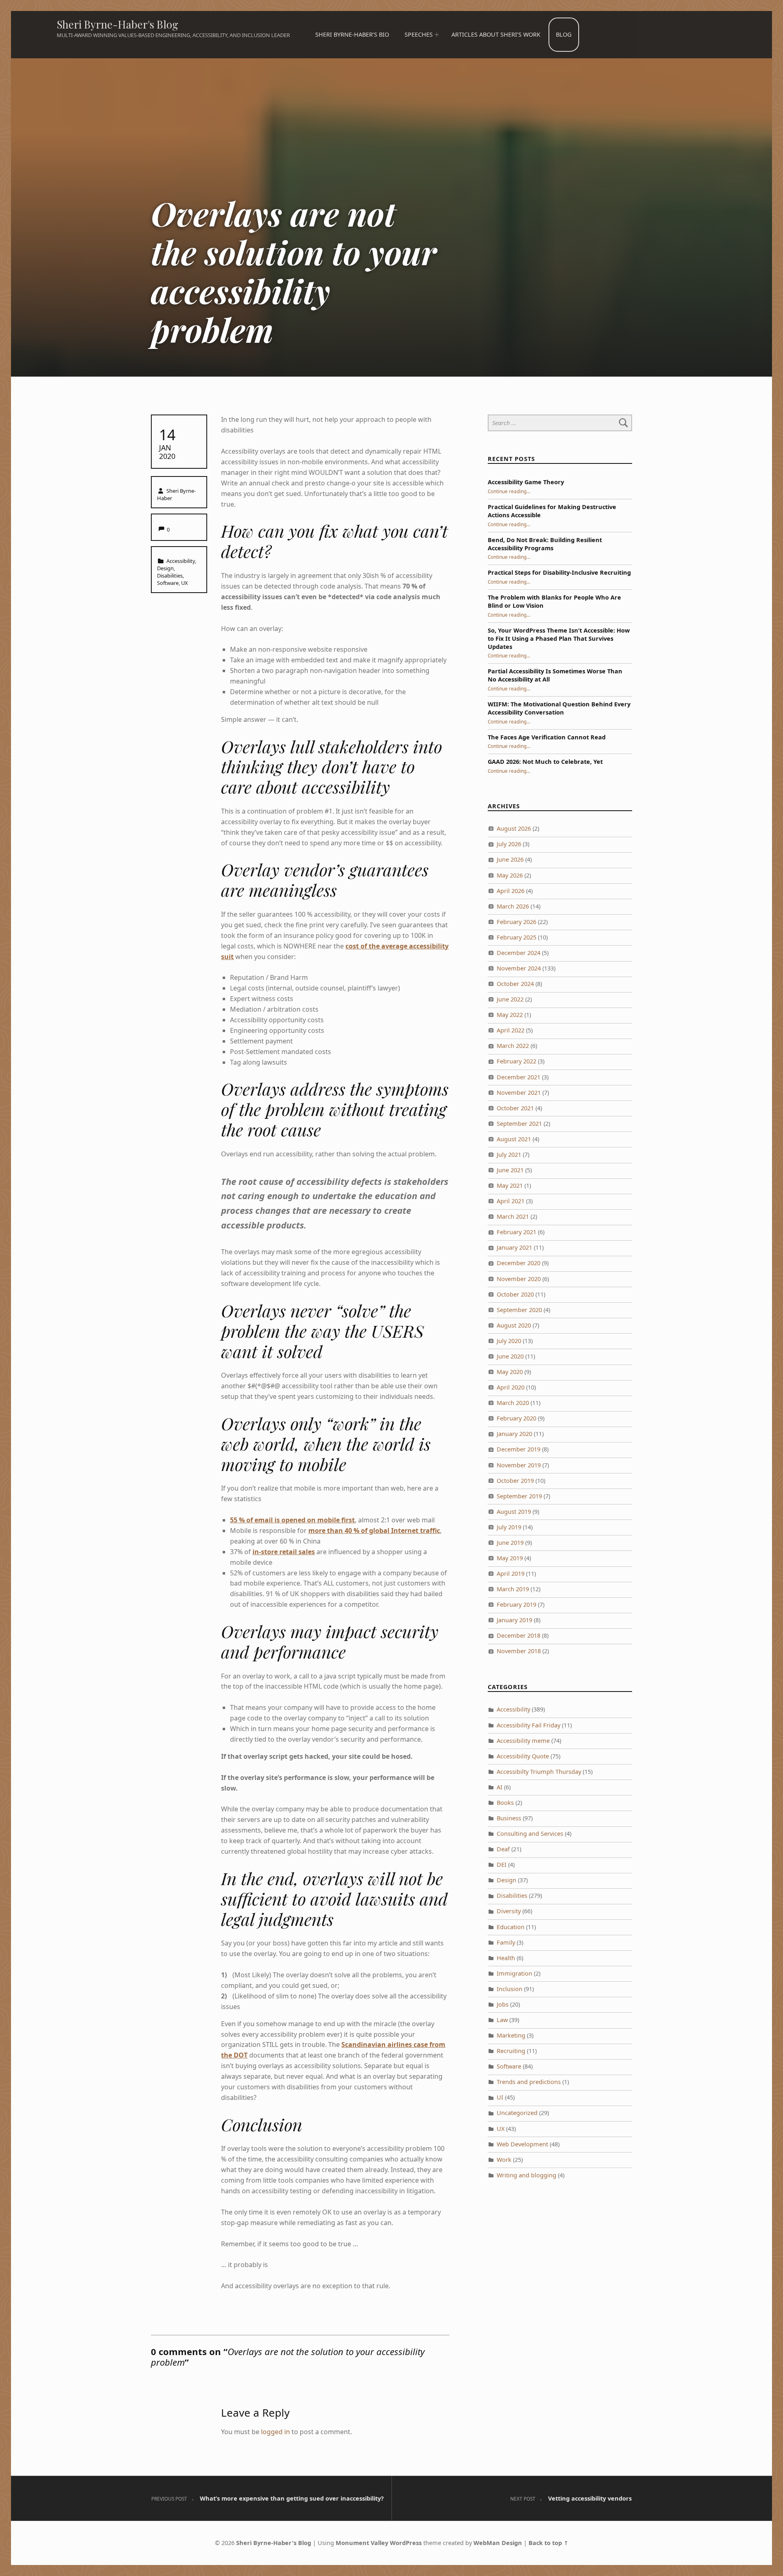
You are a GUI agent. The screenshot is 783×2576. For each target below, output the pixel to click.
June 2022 (510, 999)
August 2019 (514, 1512)
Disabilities (170, 576)
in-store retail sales (284, 1552)
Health (506, 1958)
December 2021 (519, 1077)
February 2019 (516, 1604)
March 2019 (513, 1589)
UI (500, 2097)
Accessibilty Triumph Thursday (539, 1772)
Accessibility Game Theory (526, 482)
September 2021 (519, 1124)
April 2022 (511, 1030)
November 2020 (519, 1279)
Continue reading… (509, 491)
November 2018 (519, 1651)
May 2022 (510, 1015)
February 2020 (516, 1418)
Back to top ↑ (549, 2543)
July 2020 (509, 1341)
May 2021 (510, 1185)
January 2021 (514, 1247)
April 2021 (511, 1201)
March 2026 (513, 906)
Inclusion (510, 1989)
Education (511, 1927)
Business (509, 1818)
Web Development (522, 2144)
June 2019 (510, 1543)
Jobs (503, 2004)
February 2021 (516, 1232)
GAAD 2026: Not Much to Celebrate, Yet (545, 762)
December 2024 (519, 953)
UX (185, 583)
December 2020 (519, 1263)
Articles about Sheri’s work (496, 34)
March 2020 (513, 1403)
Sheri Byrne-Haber (176, 494)
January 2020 (514, 1434)
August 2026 (514, 828)
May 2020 (510, 1372)
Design (165, 568)
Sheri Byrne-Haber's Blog (117, 24)
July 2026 (509, 844)
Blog (564, 34)
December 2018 (519, 1635)
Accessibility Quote (523, 1756)
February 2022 (516, 1061)
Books (505, 1803)
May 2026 (510, 875)
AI (500, 1787)
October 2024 (515, 984)
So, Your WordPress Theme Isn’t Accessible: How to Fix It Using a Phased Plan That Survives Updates (559, 638)
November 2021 (519, 1093)
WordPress (406, 2543)
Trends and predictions (529, 2082)
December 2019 (519, 1449)
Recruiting (511, 2051)
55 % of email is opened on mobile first (292, 1520)
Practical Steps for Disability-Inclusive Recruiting (559, 572)
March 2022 (513, 1046)
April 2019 (511, 1574)
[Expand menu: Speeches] (437, 35)
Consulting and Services (530, 1834)
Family (506, 1942)
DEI (502, 1865)
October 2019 (515, 1481)
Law (502, 2020)
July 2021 (509, 1155)
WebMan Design (498, 2543)
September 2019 (519, 1496)
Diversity (509, 1911)
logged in (275, 2432)
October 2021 (515, 1108)
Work (504, 2160)
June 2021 (510, 1170)
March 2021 (513, 1216)
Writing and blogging (526, 2175)
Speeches (419, 34)
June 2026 (510, 859)
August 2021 (514, 1139)
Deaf (503, 1849)
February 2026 (516, 922)
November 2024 (519, 968)
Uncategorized (517, 2113)
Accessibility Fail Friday (529, 1725)
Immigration (514, 1973)
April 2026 (511, 891)
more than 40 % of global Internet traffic (374, 1531)
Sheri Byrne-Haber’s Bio (352, 34)
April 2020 (511, 1387)
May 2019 (510, 1558)
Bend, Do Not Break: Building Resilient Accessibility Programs (545, 544)
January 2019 (514, 1620)
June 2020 (510, 1356)
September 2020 (519, 1310)
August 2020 (514, 1325)
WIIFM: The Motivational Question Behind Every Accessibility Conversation (559, 708)
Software (168, 583)
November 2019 (519, 1465)
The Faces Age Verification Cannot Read (547, 737)
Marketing (511, 2035)
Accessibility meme (523, 1741)
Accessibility (181, 561)
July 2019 (509, 1527)
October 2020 (515, 1294)
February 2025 (516, 937)
